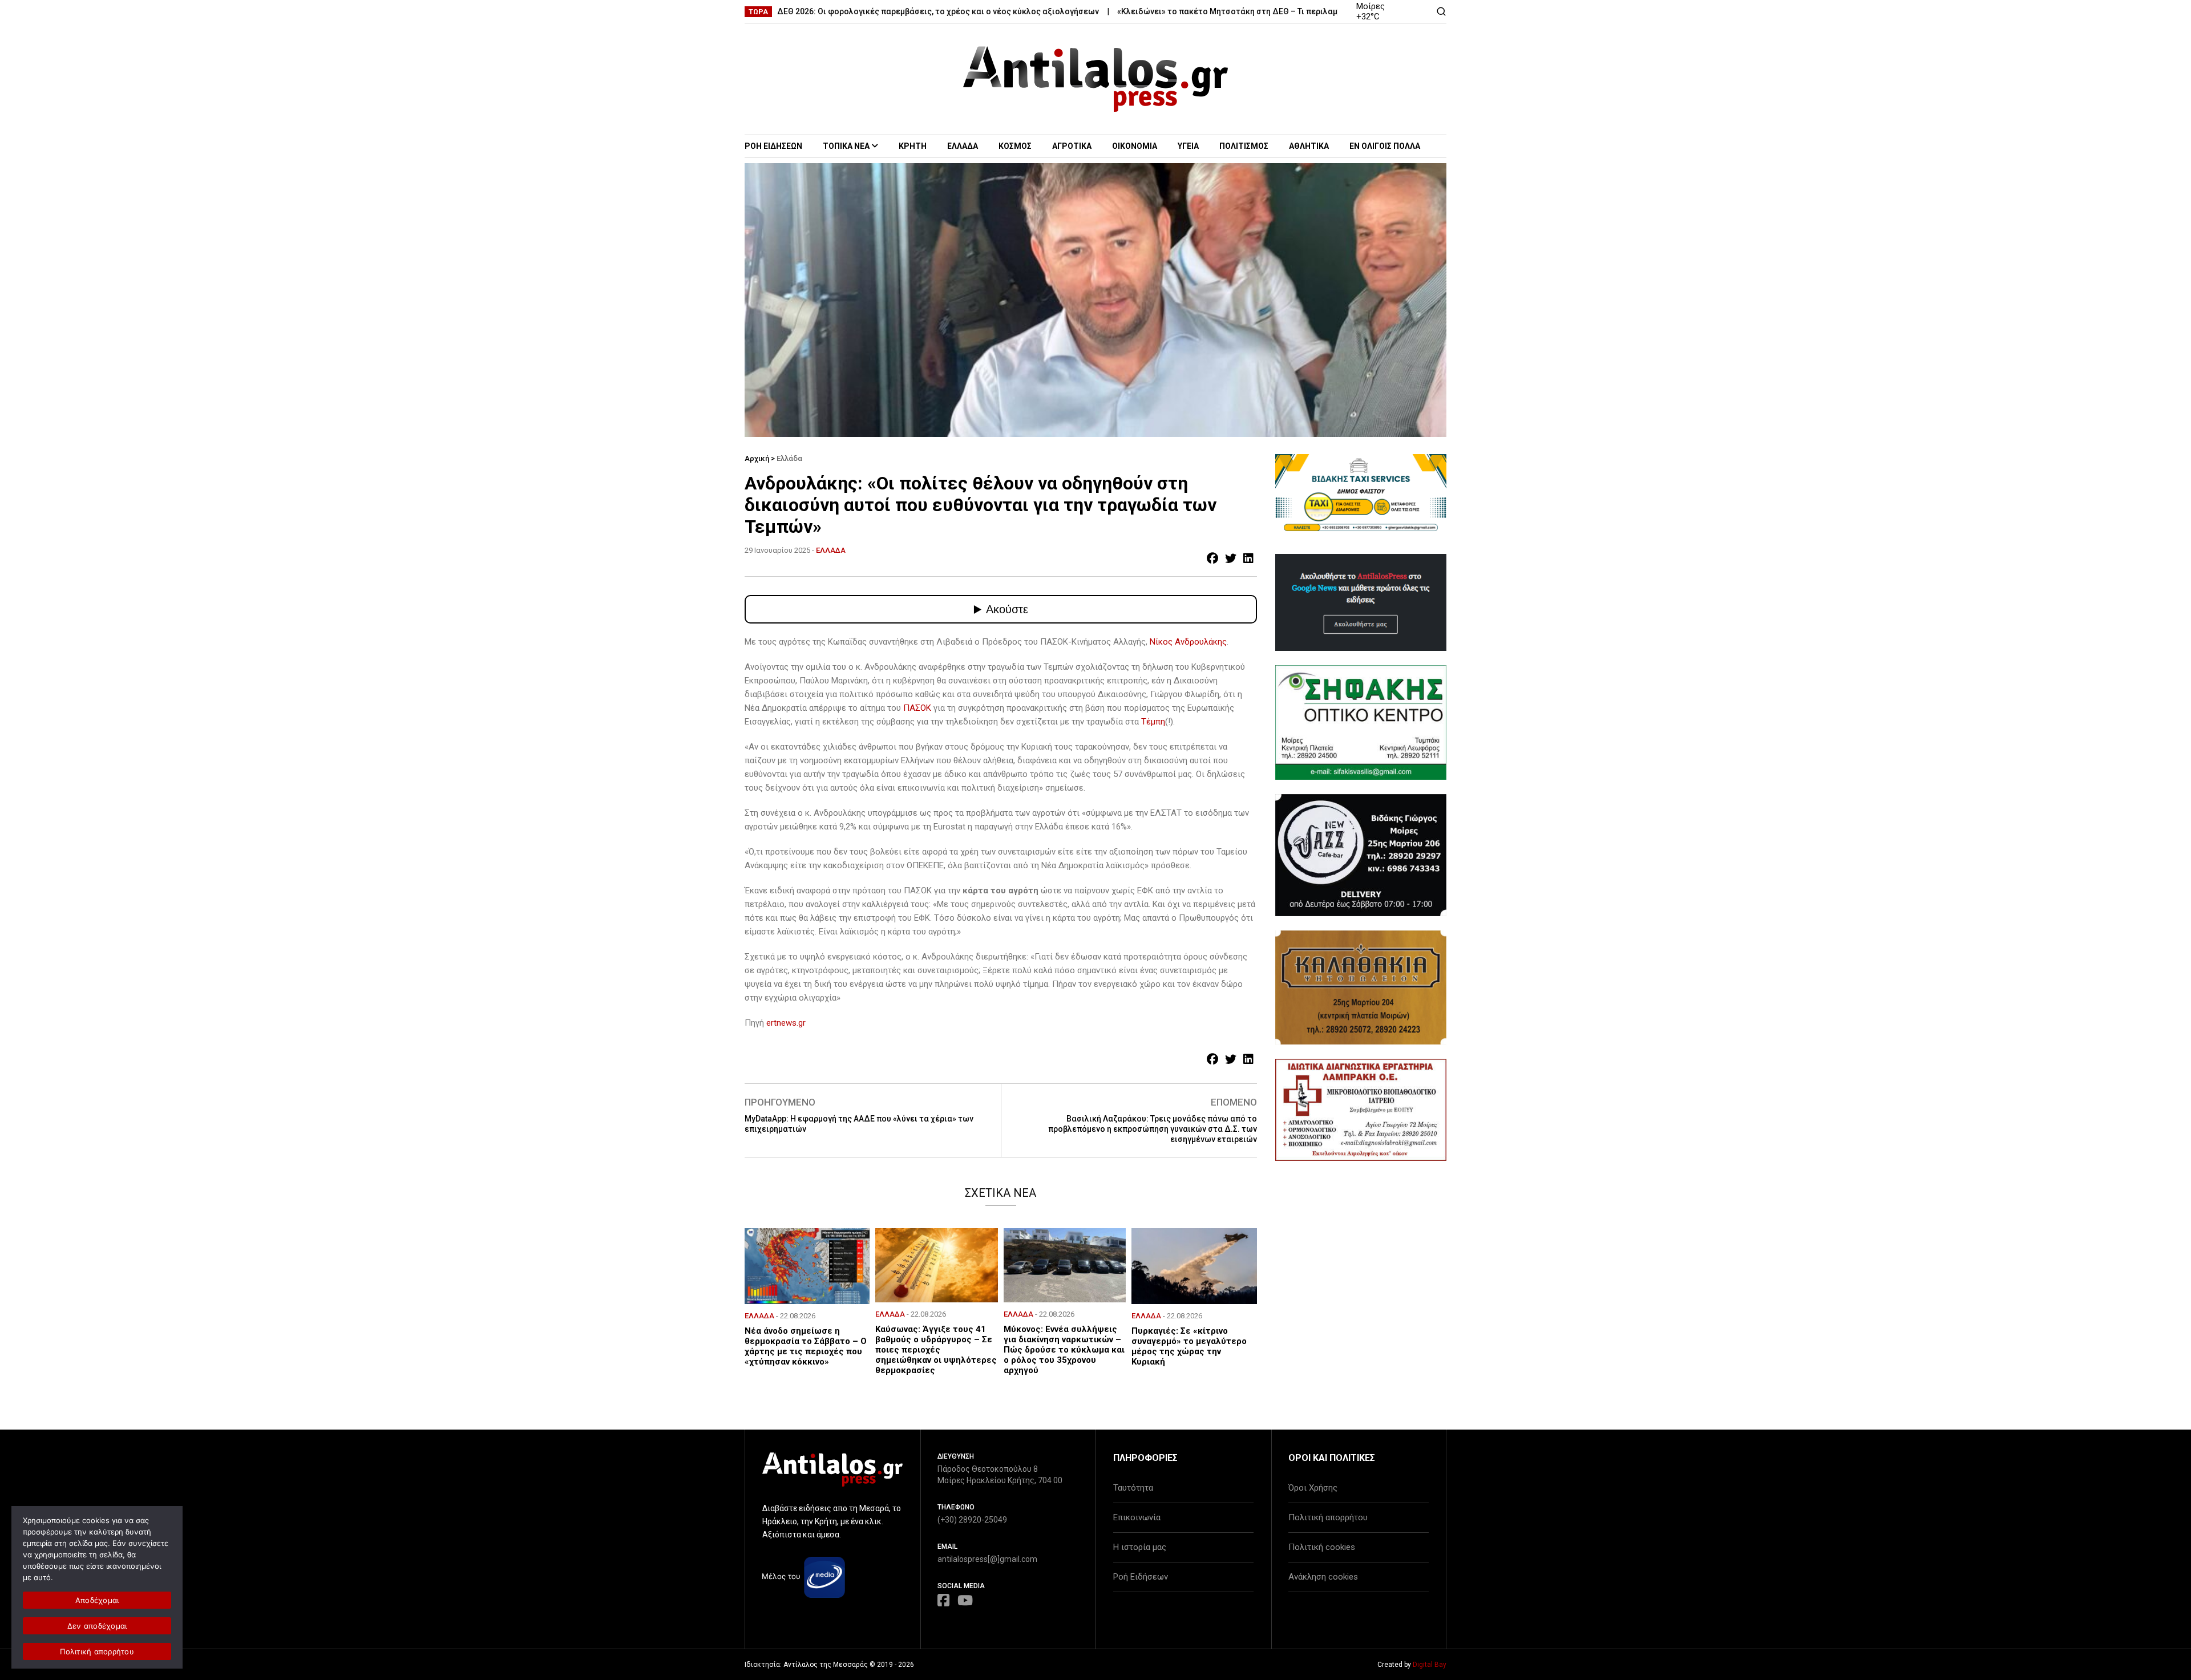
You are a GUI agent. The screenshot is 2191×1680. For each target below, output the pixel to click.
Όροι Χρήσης (1313, 1488)
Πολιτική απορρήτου (1328, 1517)
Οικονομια (1135, 146)
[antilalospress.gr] (1096, 79)
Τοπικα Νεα (846, 146)
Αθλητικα (1309, 146)
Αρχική (757, 458)
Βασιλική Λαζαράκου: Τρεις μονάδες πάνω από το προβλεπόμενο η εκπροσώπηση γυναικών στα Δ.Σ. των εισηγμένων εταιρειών (1153, 1129)
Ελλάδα (789, 458)
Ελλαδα (963, 146)
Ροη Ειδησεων (773, 146)
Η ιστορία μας (1140, 1547)
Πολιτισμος (1244, 146)
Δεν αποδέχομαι (97, 1626)
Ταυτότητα (1133, 1488)
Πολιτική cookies (1322, 1547)
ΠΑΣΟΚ (918, 708)
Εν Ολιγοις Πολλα (1385, 146)
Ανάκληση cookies (1323, 1577)
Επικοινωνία (1137, 1517)
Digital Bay (1430, 1665)
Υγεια (1188, 146)
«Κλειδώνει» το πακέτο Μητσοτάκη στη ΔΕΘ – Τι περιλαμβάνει (1176, 11)
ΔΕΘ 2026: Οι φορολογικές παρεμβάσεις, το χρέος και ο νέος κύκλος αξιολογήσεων (876, 11)
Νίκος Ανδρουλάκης (1188, 642)
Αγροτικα (1072, 146)
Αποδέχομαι (97, 1600)
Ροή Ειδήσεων (1141, 1577)
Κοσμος (1015, 146)
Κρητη (913, 146)
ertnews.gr (786, 1023)
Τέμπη (1153, 722)
